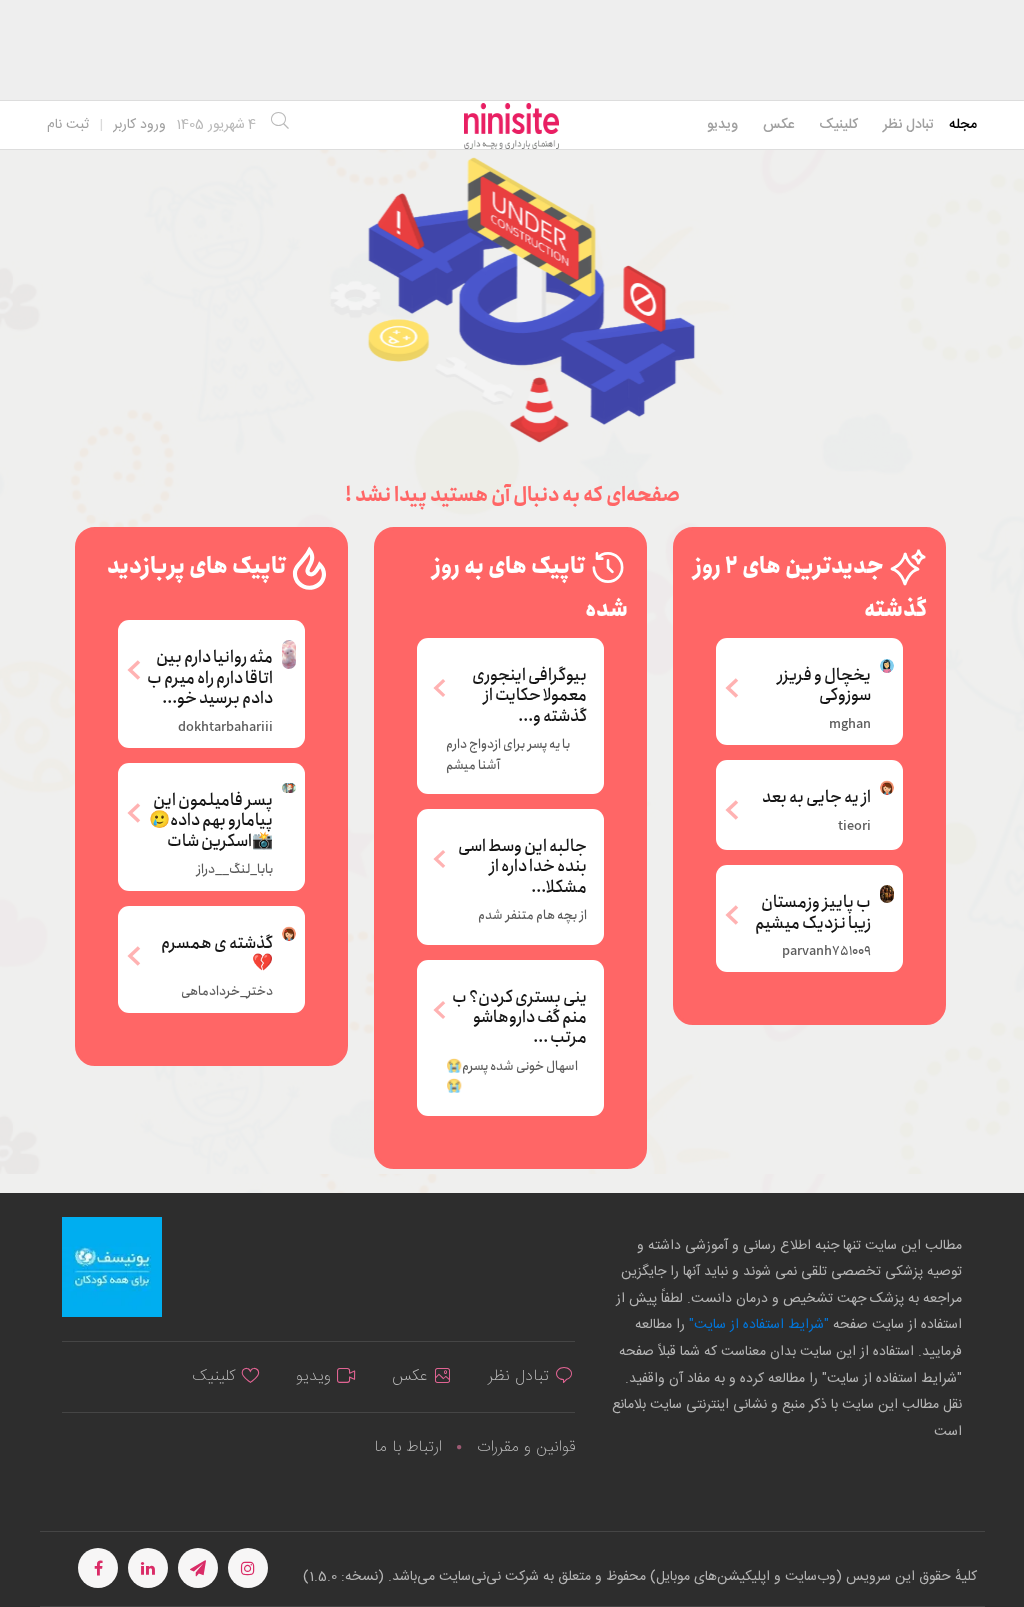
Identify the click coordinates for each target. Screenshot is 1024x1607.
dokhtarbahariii (225, 728)
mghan (850, 725)
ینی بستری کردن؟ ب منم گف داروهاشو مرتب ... (519, 1018)
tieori (854, 827)
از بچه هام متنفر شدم (532, 916)
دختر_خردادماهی (227, 992)
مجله (963, 125)
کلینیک (838, 125)
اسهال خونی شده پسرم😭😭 (512, 1077)
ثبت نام (68, 125)
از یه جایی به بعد (816, 796)
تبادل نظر (908, 125)
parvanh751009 (826, 952)
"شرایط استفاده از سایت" (757, 1325)
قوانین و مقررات (526, 1447)
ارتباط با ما (408, 1447)
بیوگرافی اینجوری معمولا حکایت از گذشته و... (529, 696)
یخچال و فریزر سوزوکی (824, 684)
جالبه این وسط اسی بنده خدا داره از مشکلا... (522, 867)
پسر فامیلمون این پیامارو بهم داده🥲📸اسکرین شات (211, 819)
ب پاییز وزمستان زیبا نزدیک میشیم (813, 911)
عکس (778, 125)
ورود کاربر (139, 125)
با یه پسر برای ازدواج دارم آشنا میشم (508, 755)
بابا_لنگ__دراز (235, 870)
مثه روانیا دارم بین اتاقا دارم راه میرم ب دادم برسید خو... (210, 676)
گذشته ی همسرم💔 (217, 952)
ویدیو (722, 125)
